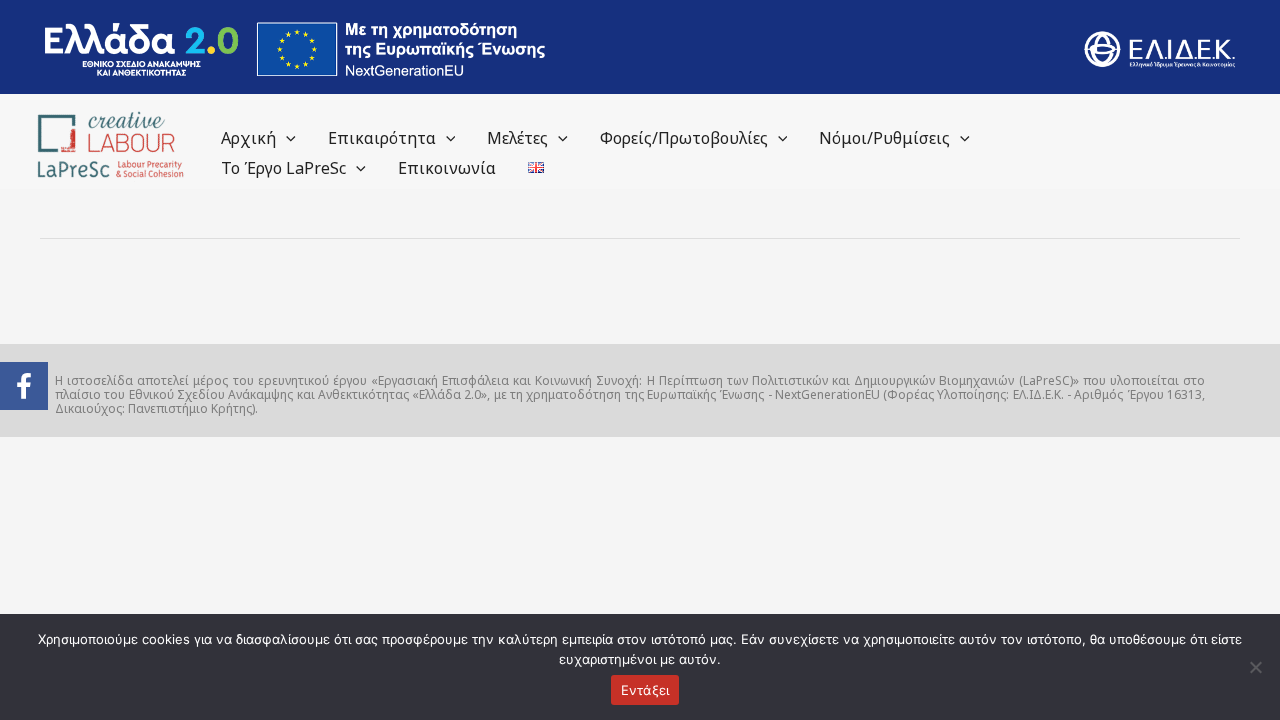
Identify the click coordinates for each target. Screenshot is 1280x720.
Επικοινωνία (447, 168)
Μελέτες (517, 138)
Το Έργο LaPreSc (283, 168)
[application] (286, 138)
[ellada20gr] (295, 49)
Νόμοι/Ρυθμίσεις (884, 138)
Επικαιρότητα (382, 138)
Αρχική (248, 138)
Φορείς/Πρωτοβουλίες (684, 138)
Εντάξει (645, 690)
